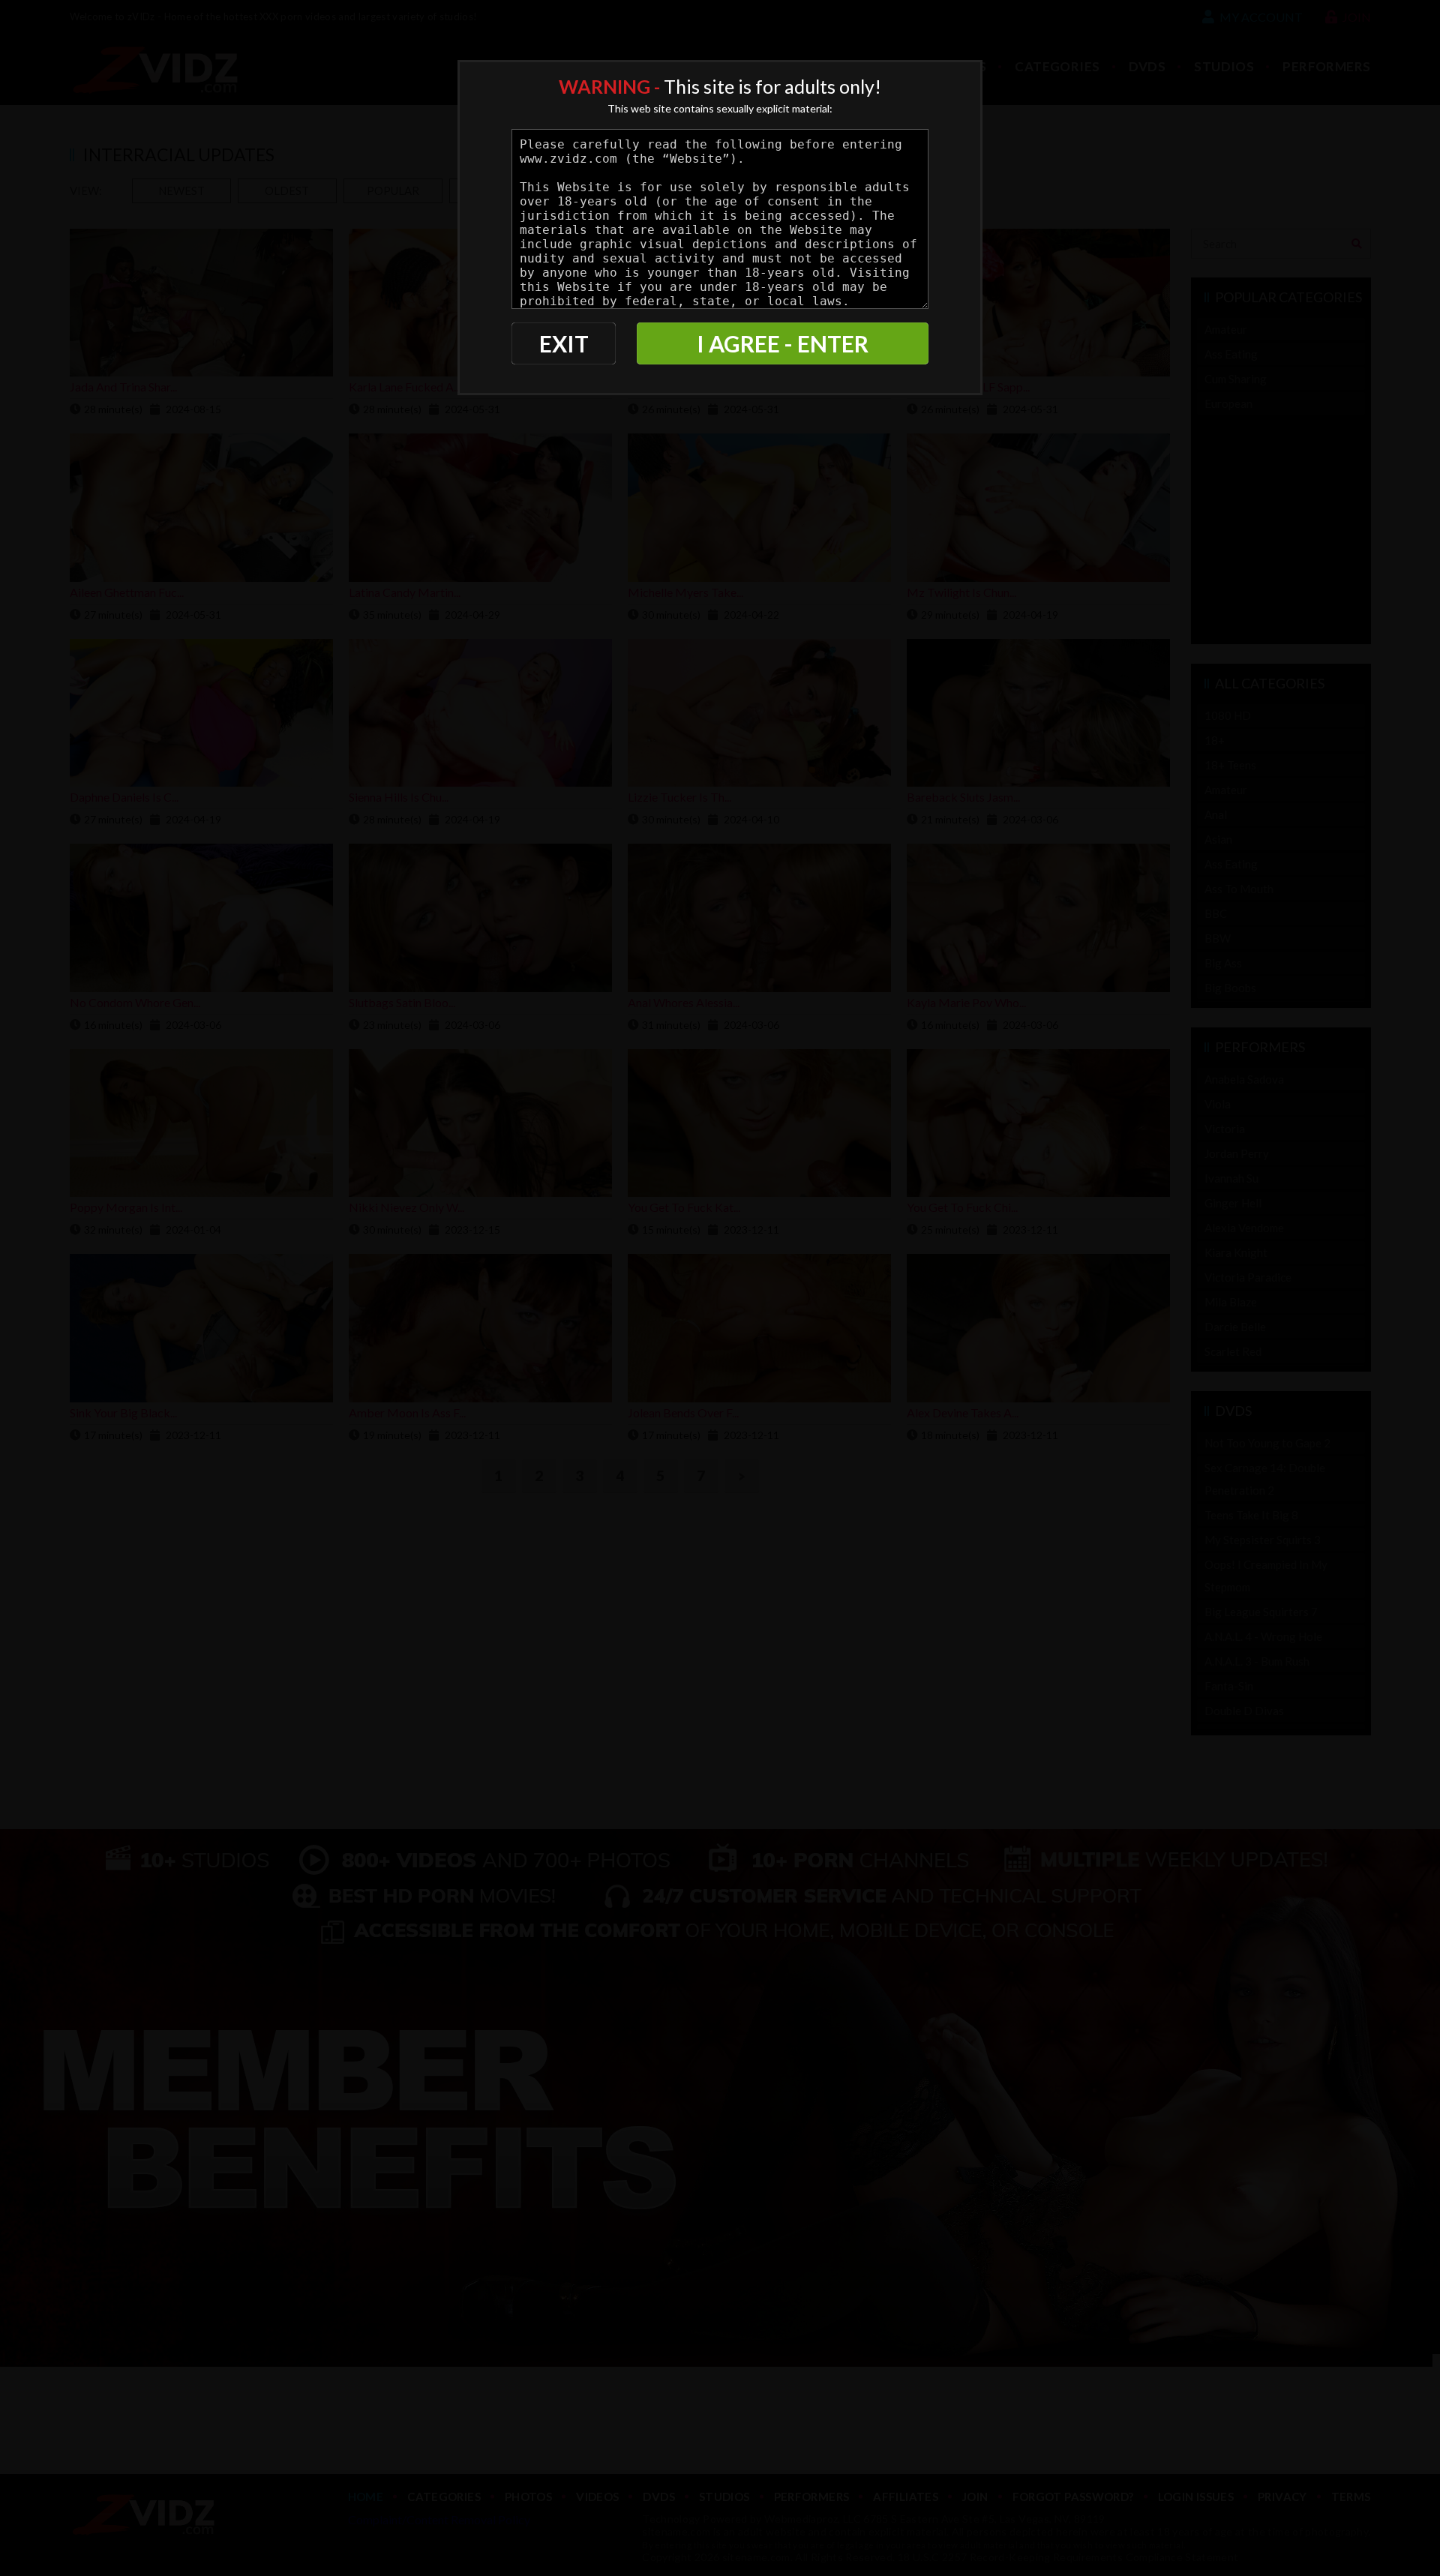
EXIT (564, 343)
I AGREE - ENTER (783, 343)
